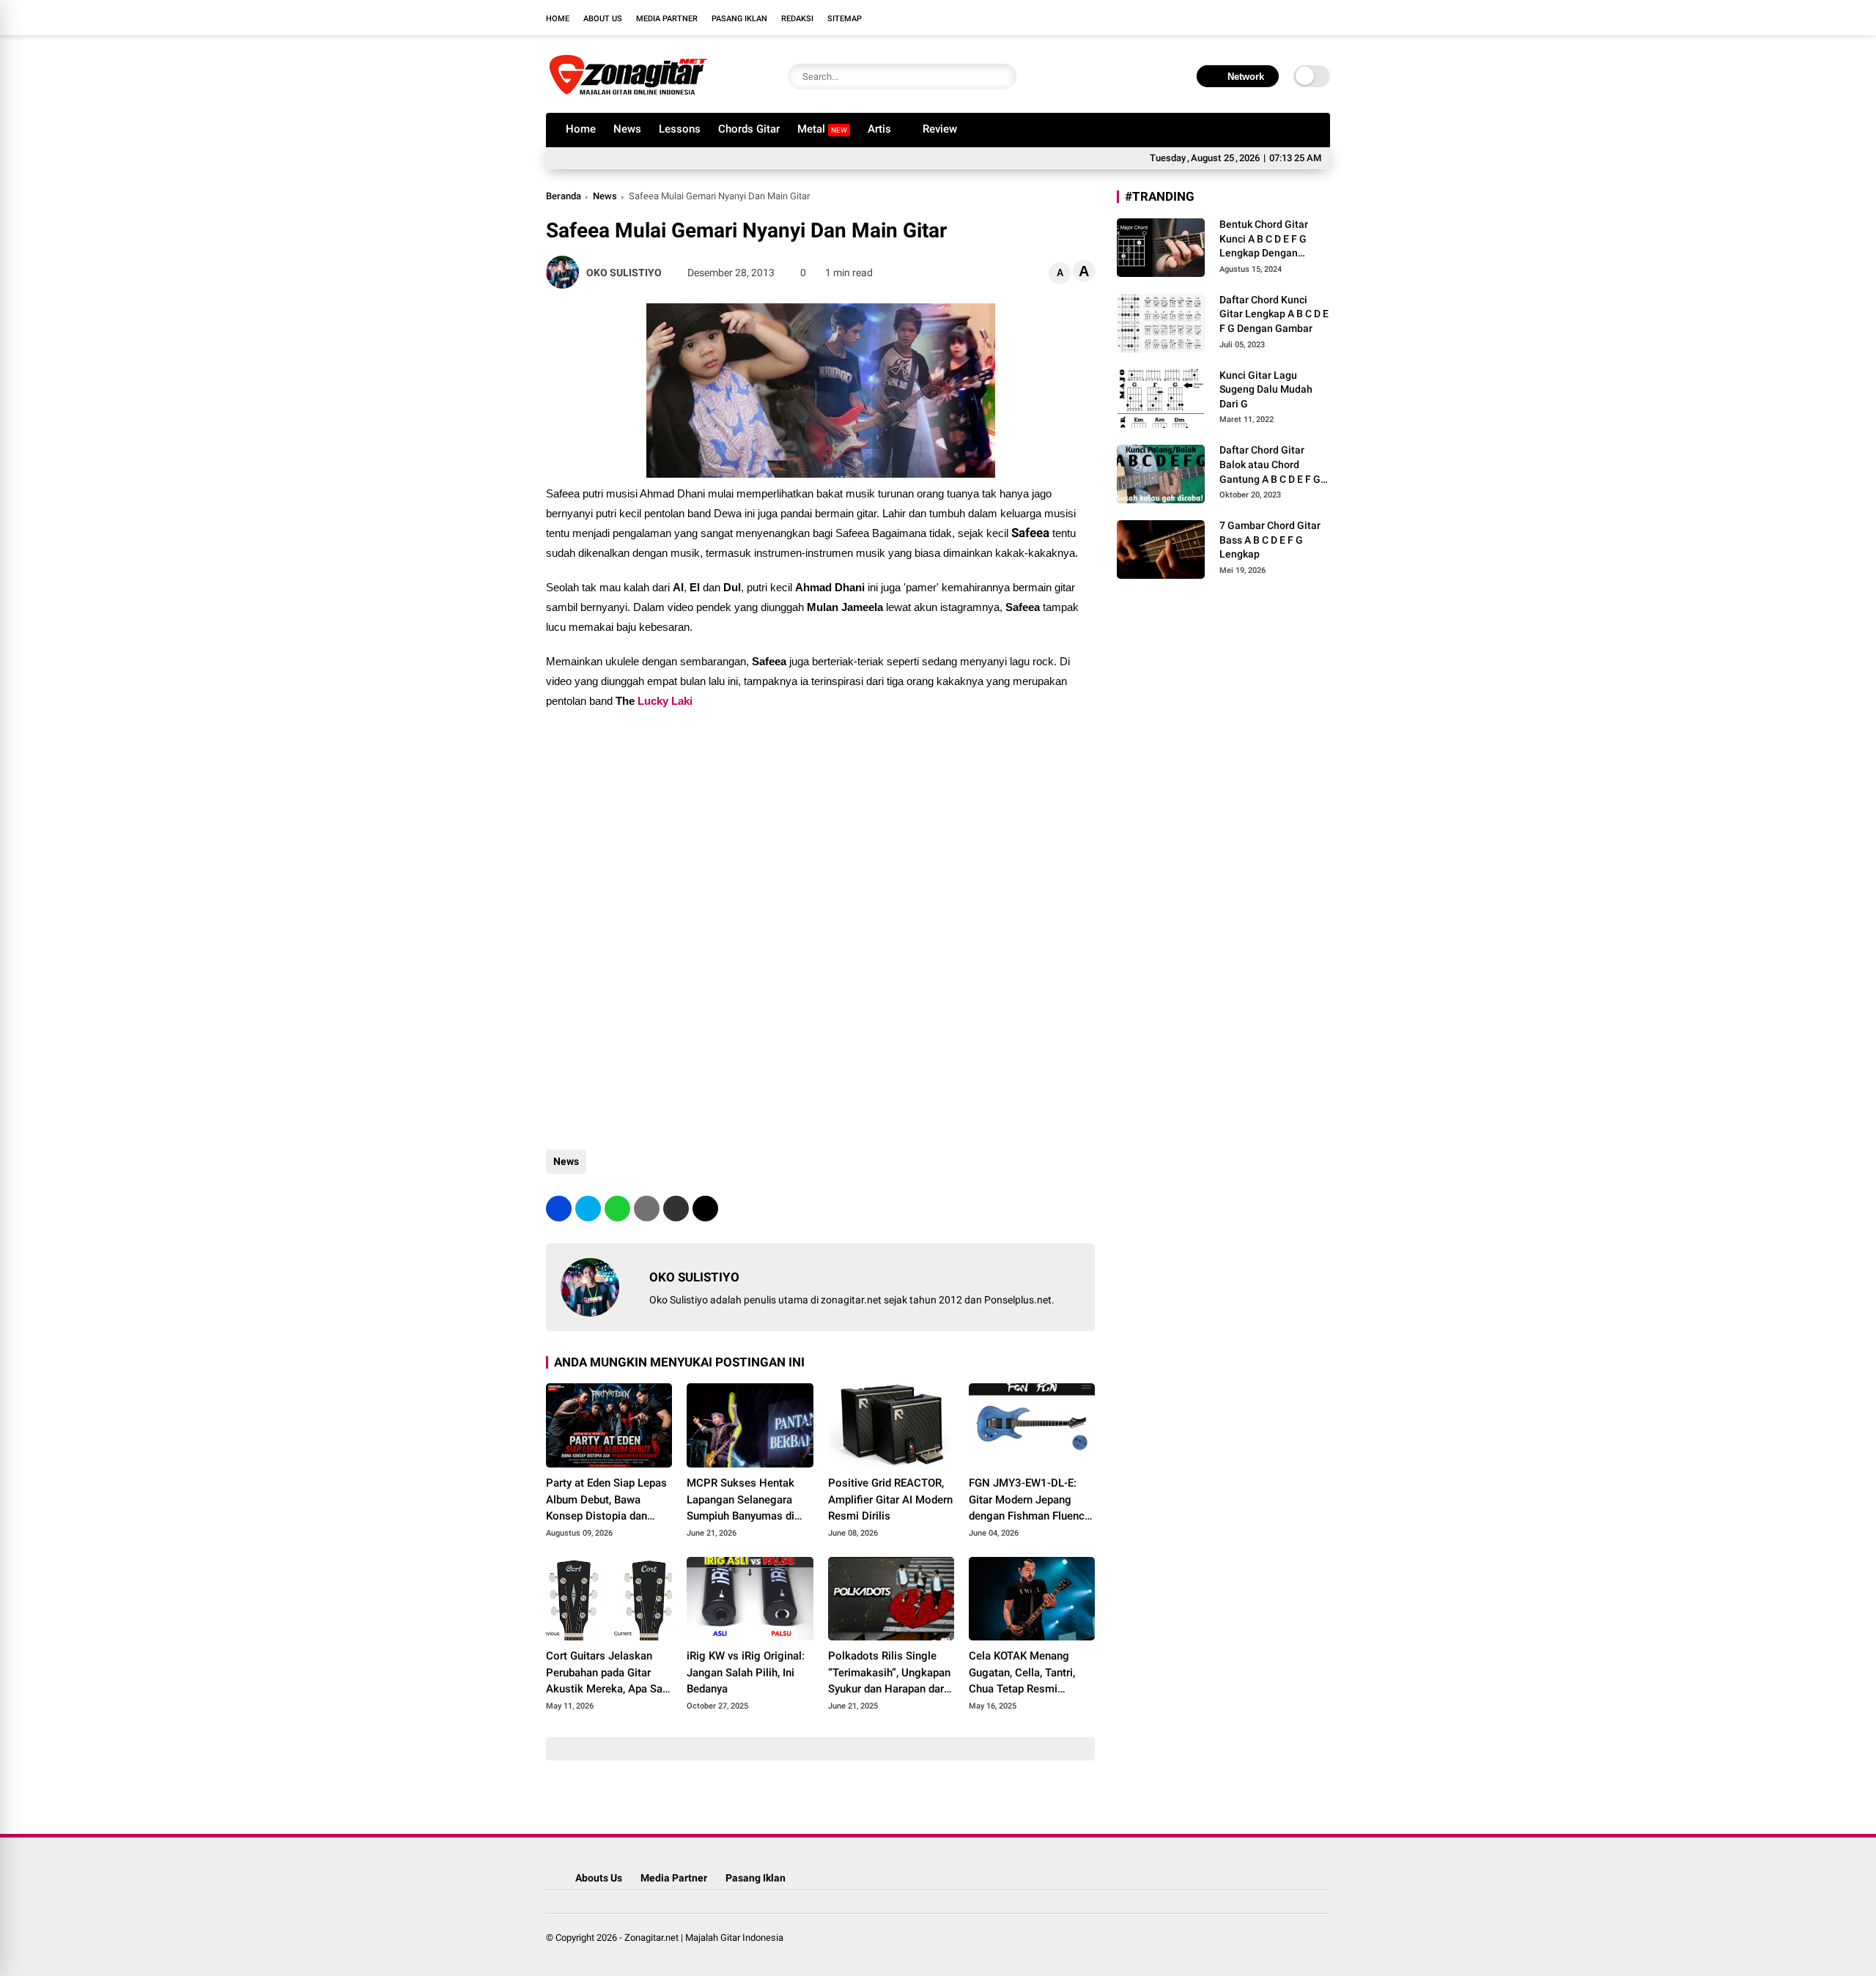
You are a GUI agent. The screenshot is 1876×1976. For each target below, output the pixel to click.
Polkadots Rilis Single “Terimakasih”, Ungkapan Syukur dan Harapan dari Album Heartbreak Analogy (889, 1673)
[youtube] (1301, 18)
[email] (676, 1209)
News (627, 129)
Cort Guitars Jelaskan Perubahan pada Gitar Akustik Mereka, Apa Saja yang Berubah (609, 1673)
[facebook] (1235, 18)
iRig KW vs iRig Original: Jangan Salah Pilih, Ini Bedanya (746, 1672)
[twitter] (1257, 18)
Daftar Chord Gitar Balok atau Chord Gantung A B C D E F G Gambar (1270, 465)
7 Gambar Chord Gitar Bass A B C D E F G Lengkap (1270, 540)
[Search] (1002, 77)
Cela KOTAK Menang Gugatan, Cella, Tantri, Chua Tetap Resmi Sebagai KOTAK (1022, 1673)
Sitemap (845, 19)
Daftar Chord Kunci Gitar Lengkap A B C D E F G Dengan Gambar (1274, 314)
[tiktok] (1323, 18)
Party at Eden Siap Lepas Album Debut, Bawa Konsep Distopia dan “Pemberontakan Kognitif (608, 1500)
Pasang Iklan (739, 19)
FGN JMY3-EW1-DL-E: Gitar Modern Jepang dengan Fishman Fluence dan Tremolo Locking (1030, 1500)
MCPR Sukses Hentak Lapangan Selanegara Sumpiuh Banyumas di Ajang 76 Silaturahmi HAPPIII (741, 1500)
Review (940, 129)
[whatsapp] (617, 1209)
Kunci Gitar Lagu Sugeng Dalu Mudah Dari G (1266, 389)
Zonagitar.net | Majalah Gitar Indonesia (704, 1938)
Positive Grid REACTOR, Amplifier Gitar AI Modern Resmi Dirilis (890, 1499)
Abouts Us (599, 1878)
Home (558, 19)
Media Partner (667, 19)
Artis (879, 129)
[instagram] (1279, 18)
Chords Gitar (749, 129)
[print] (647, 1209)
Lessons (680, 129)
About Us (603, 19)
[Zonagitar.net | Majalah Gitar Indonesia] (628, 94)
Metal (822, 129)
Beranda (564, 196)
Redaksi (797, 19)
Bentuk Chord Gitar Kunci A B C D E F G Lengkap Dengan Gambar (1264, 240)
